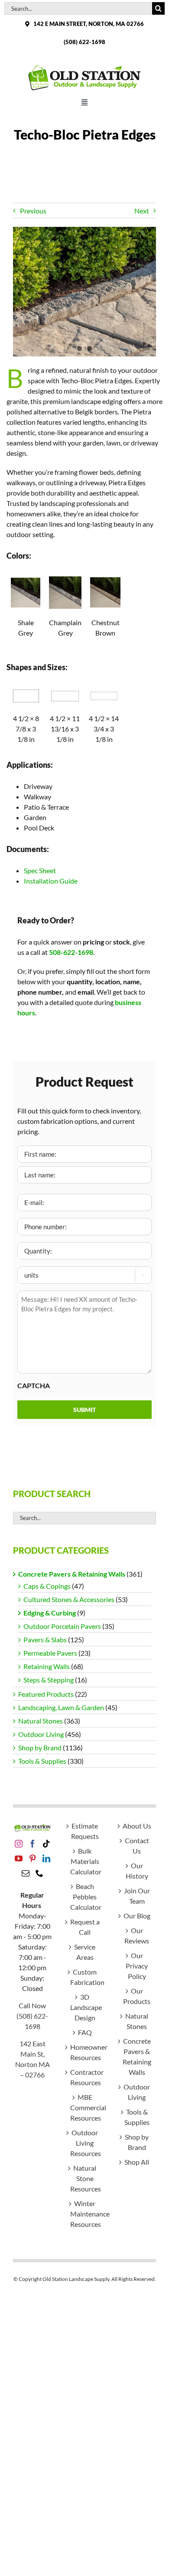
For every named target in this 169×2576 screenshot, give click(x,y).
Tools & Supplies (42, 1761)
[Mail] (26, 1873)
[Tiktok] (46, 1844)
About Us (137, 1826)
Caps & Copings (47, 1586)
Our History (137, 1871)
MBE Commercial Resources (85, 2107)
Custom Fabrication (85, 1977)
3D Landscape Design (85, 2007)
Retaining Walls (47, 1666)
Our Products (137, 1996)
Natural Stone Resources (85, 2178)
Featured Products (46, 1694)
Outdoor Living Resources (85, 2143)
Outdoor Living (41, 1734)
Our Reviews (137, 1935)
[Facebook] (32, 1844)
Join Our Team (137, 1896)
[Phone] (39, 1873)
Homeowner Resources (85, 2052)
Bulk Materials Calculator (85, 1861)
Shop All (137, 2162)
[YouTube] (19, 1858)
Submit (84, 1410)
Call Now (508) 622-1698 (32, 2016)
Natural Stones (41, 1721)
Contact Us (137, 1846)
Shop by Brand (40, 1748)
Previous (33, 211)
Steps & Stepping (49, 1680)
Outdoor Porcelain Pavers (62, 1626)
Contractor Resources (85, 2077)
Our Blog (137, 1916)
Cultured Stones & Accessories (69, 1599)
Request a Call (85, 1927)
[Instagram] (19, 1844)
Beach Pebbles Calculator (85, 1897)
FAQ (85, 2032)
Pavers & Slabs (45, 1639)
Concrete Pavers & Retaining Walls (72, 1574)
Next (142, 211)
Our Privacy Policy (137, 1966)
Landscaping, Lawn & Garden (61, 1707)
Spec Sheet (40, 870)
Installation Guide (51, 881)
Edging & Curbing (50, 1613)
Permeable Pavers (50, 1653)
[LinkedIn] (46, 1858)
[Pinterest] (32, 1858)
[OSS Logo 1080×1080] (84, 67)
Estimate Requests (85, 1831)
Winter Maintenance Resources (85, 2214)
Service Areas (85, 1952)
